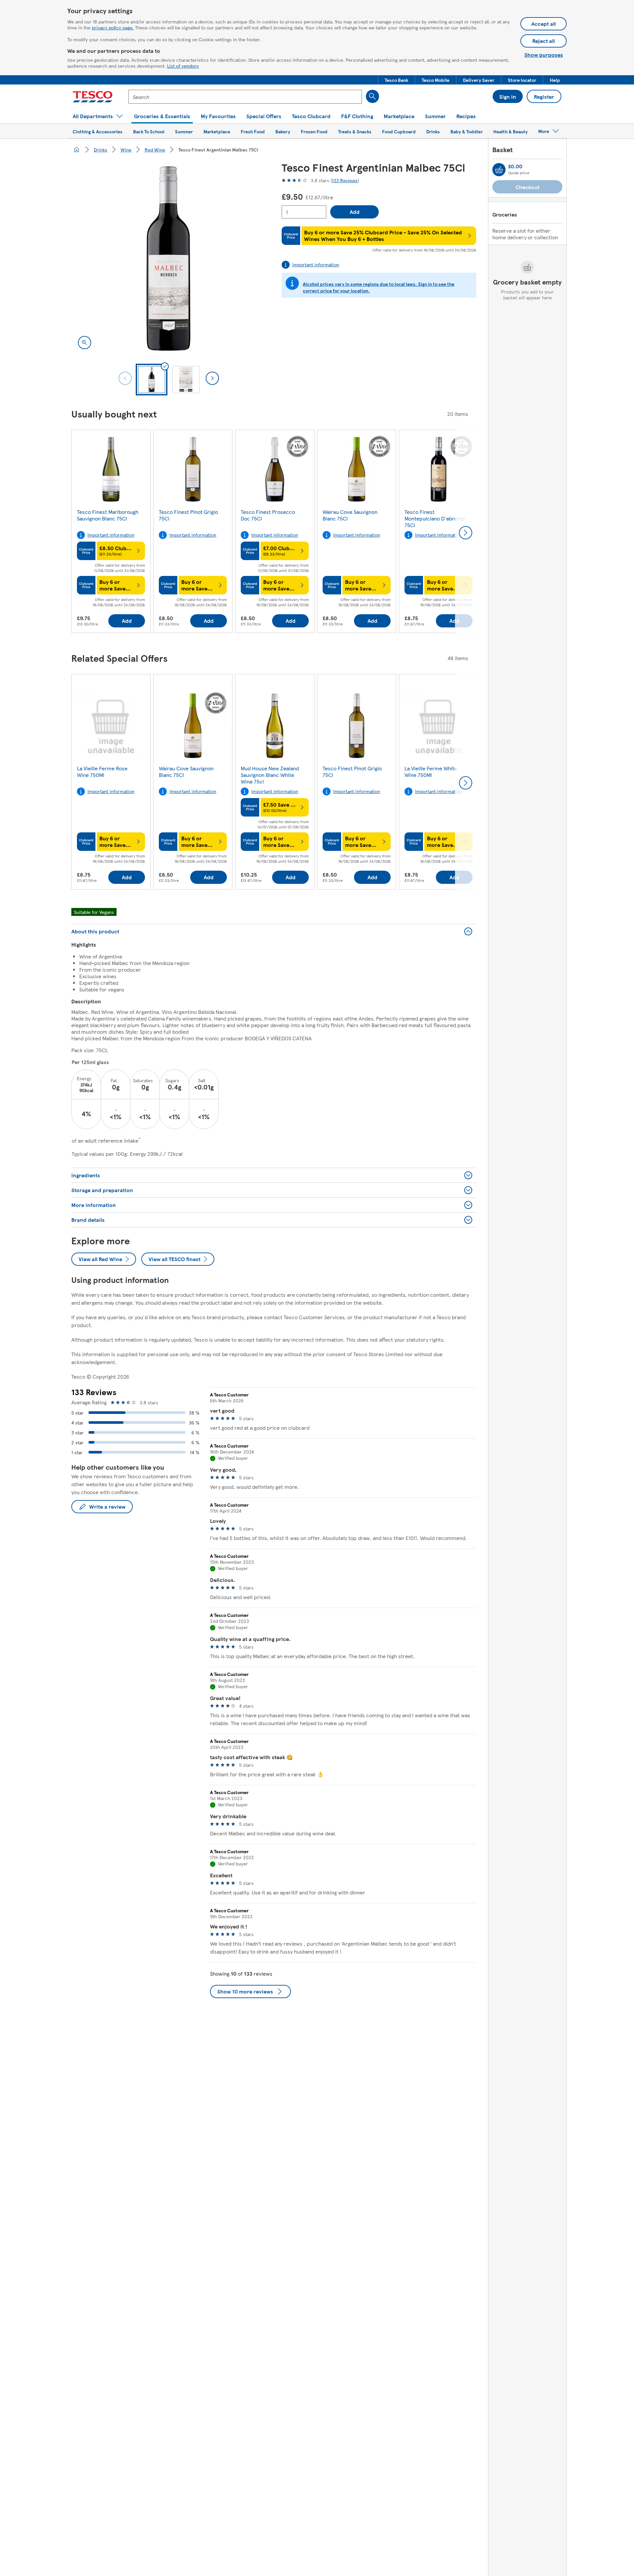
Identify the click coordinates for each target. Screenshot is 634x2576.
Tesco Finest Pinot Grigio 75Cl (188, 515)
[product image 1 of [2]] (169, 259)
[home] (77, 150)
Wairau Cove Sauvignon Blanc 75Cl (350, 515)
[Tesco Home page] (93, 97)
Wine (126, 150)
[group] (111, 533)
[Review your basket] (499, 170)
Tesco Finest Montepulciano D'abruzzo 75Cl (435, 518)
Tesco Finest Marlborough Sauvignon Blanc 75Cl (108, 515)
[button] (396, 80)
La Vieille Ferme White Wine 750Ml (431, 771)
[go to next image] (212, 378)
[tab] (152, 380)
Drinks (101, 150)
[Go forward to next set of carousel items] (466, 533)
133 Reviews (345, 180)
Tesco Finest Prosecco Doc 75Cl (268, 515)
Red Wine (155, 150)
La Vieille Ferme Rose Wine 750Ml (102, 771)
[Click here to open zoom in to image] (85, 343)
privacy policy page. (113, 27)
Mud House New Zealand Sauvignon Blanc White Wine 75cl (270, 775)
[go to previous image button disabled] (125, 378)
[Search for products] (372, 96)
